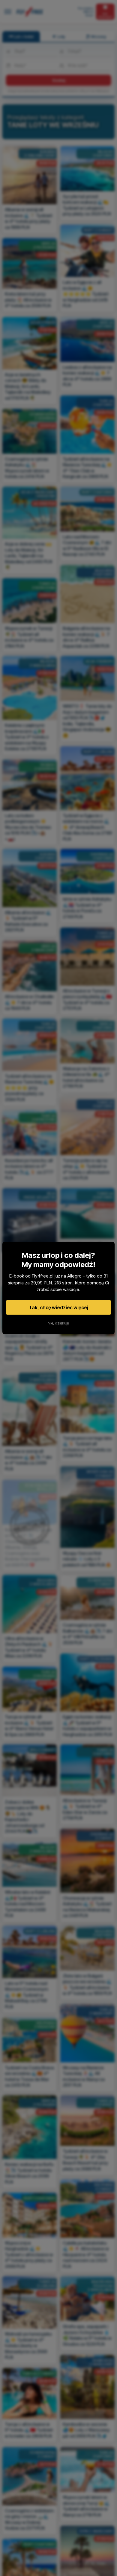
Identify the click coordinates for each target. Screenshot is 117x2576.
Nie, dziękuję (58, 1323)
